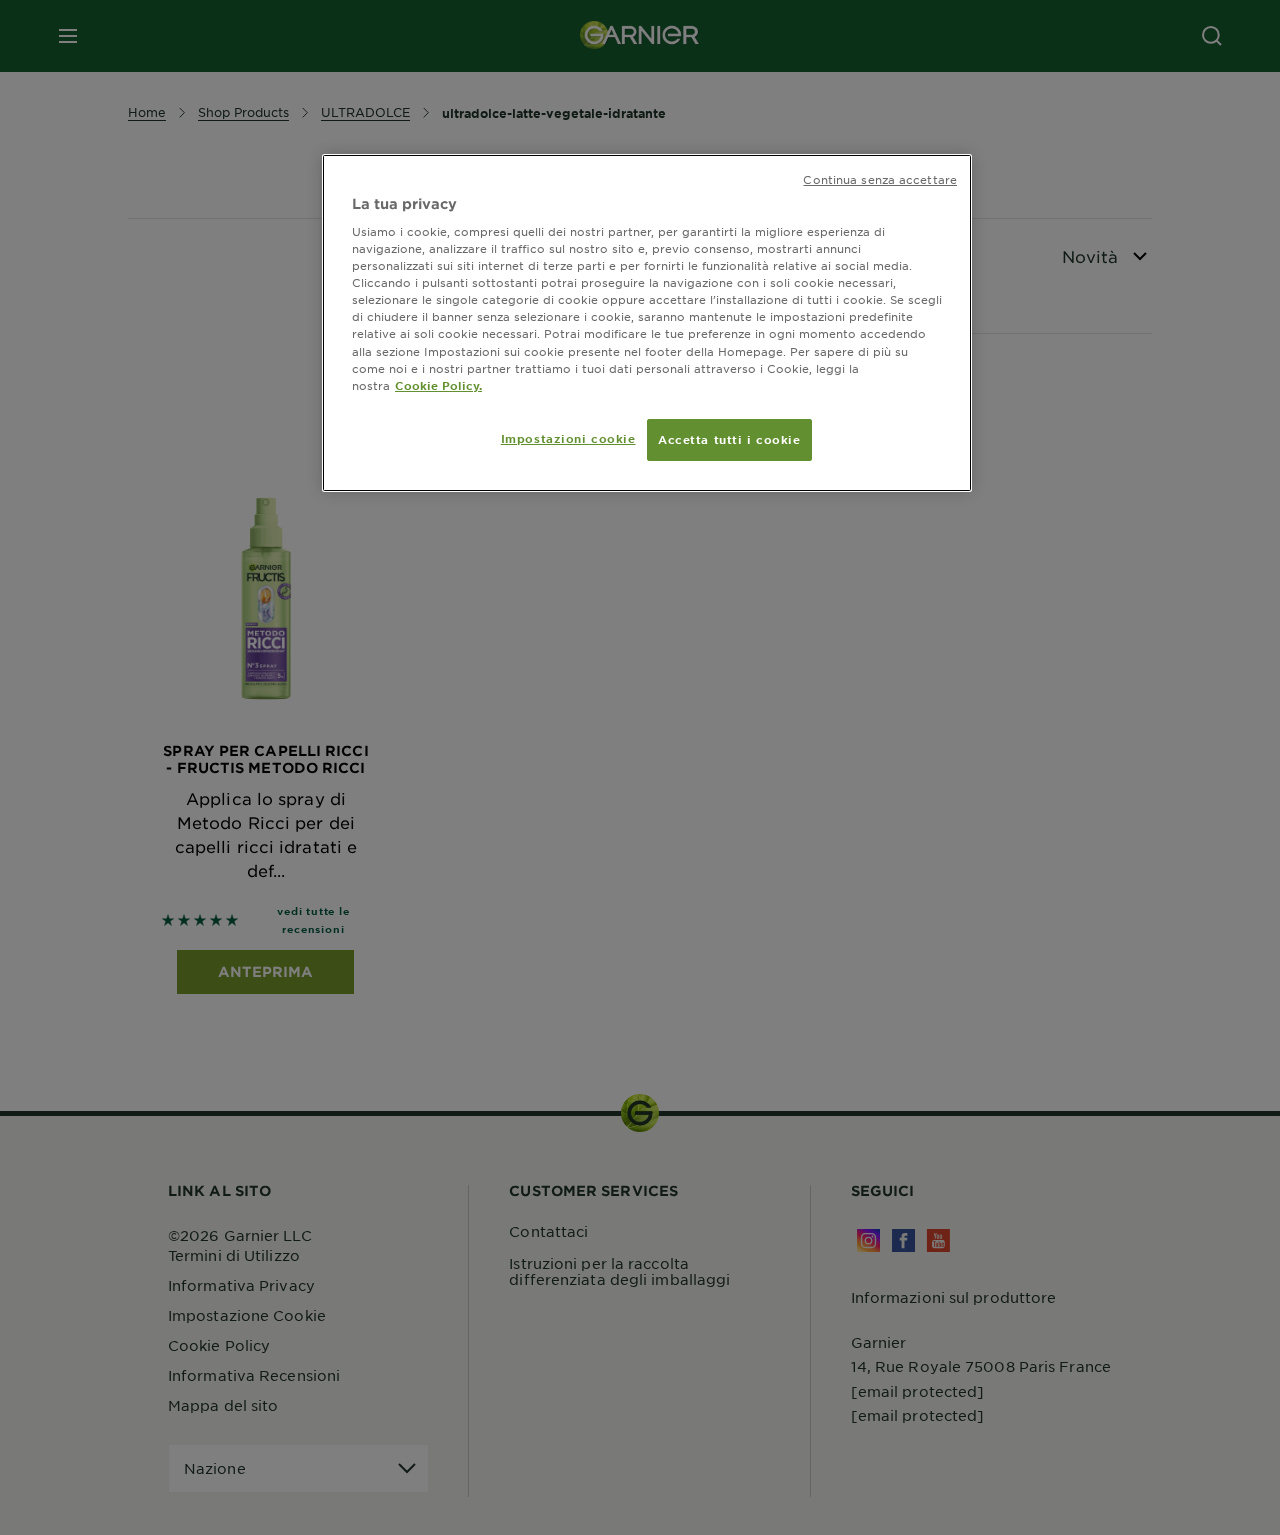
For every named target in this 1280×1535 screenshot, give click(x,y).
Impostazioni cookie (568, 438)
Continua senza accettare (880, 179)
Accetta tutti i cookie (729, 439)
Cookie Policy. (438, 385)
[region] (647, 323)
